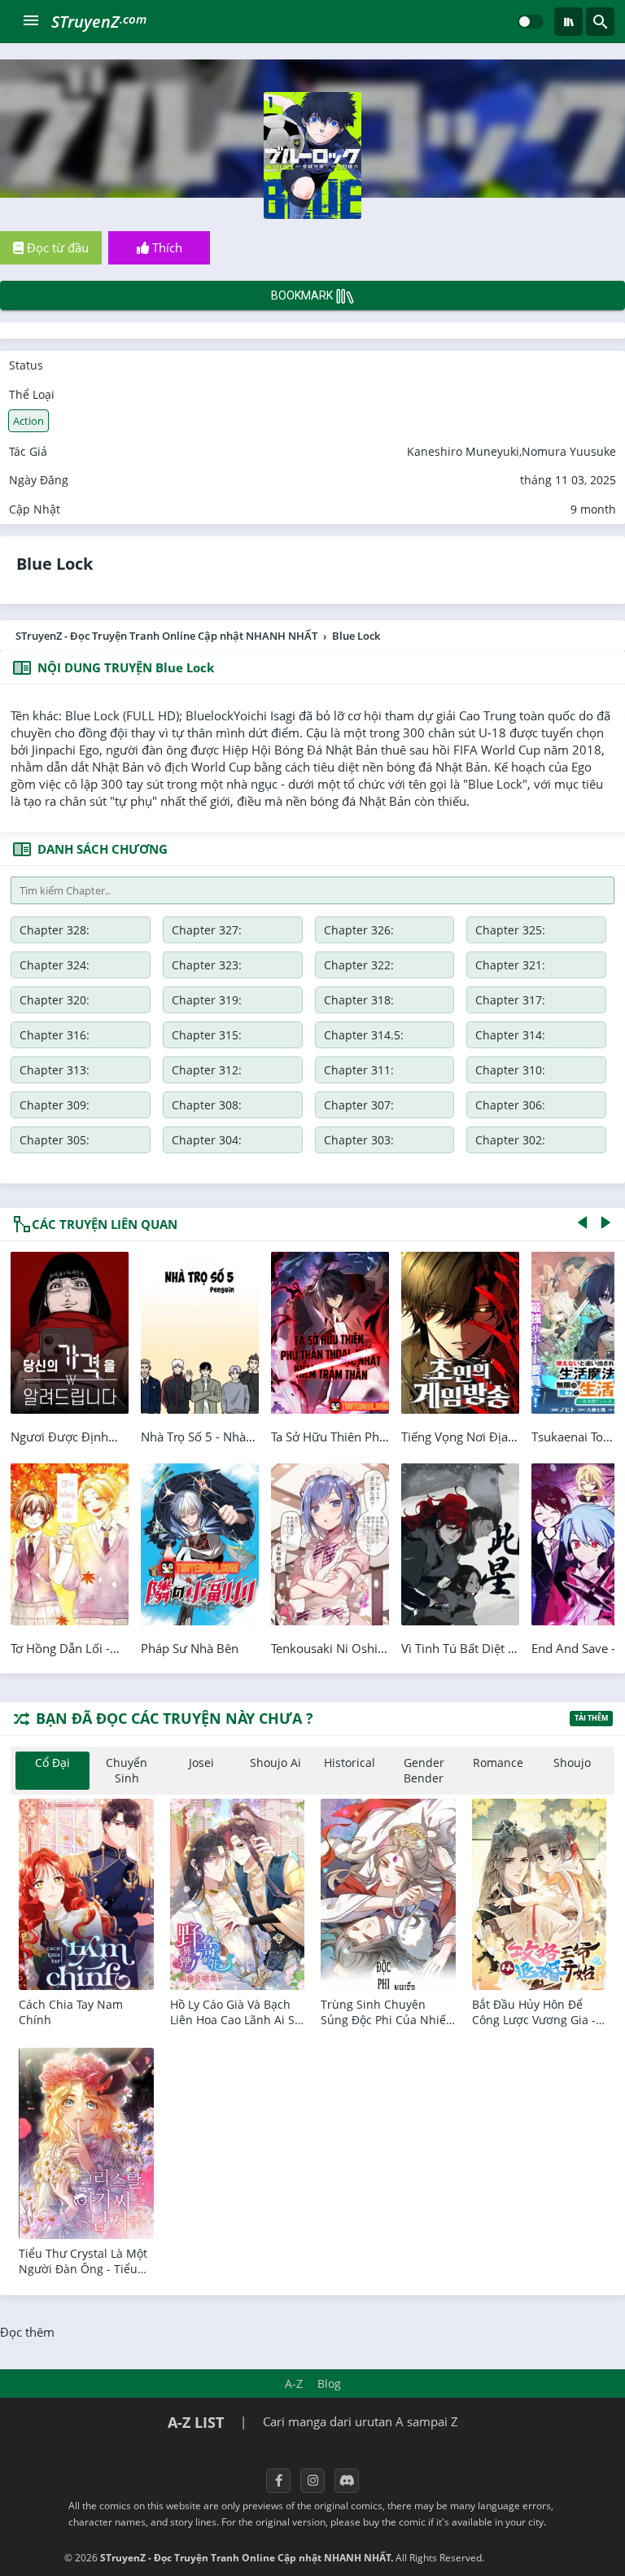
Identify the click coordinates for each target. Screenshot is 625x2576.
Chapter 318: (359, 1000)
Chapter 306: (510, 1105)
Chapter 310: (510, 1070)
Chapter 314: (510, 1035)
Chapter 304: (207, 1140)
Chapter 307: (359, 1105)
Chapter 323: (207, 965)
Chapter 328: (55, 930)
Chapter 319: (207, 1000)
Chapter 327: (207, 930)
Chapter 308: (207, 1105)
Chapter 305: (55, 1140)
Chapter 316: (55, 1035)
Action (28, 421)
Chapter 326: (359, 930)
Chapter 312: (207, 1070)
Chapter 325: (510, 930)
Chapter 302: (510, 1140)
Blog (329, 2384)
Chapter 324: (55, 965)
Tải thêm (591, 1718)
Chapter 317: (510, 1000)
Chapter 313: (55, 1070)
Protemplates (530, 2558)
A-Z (294, 2384)
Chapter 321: (510, 965)
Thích (166, 247)
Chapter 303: (359, 1140)
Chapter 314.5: (364, 1035)
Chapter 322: (359, 965)
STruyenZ (99, 22)
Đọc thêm (27, 2332)
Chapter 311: (359, 1070)
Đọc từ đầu (56, 247)
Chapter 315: (207, 1035)
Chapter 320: (55, 1000)
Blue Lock (55, 564)
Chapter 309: (55, 1105)
